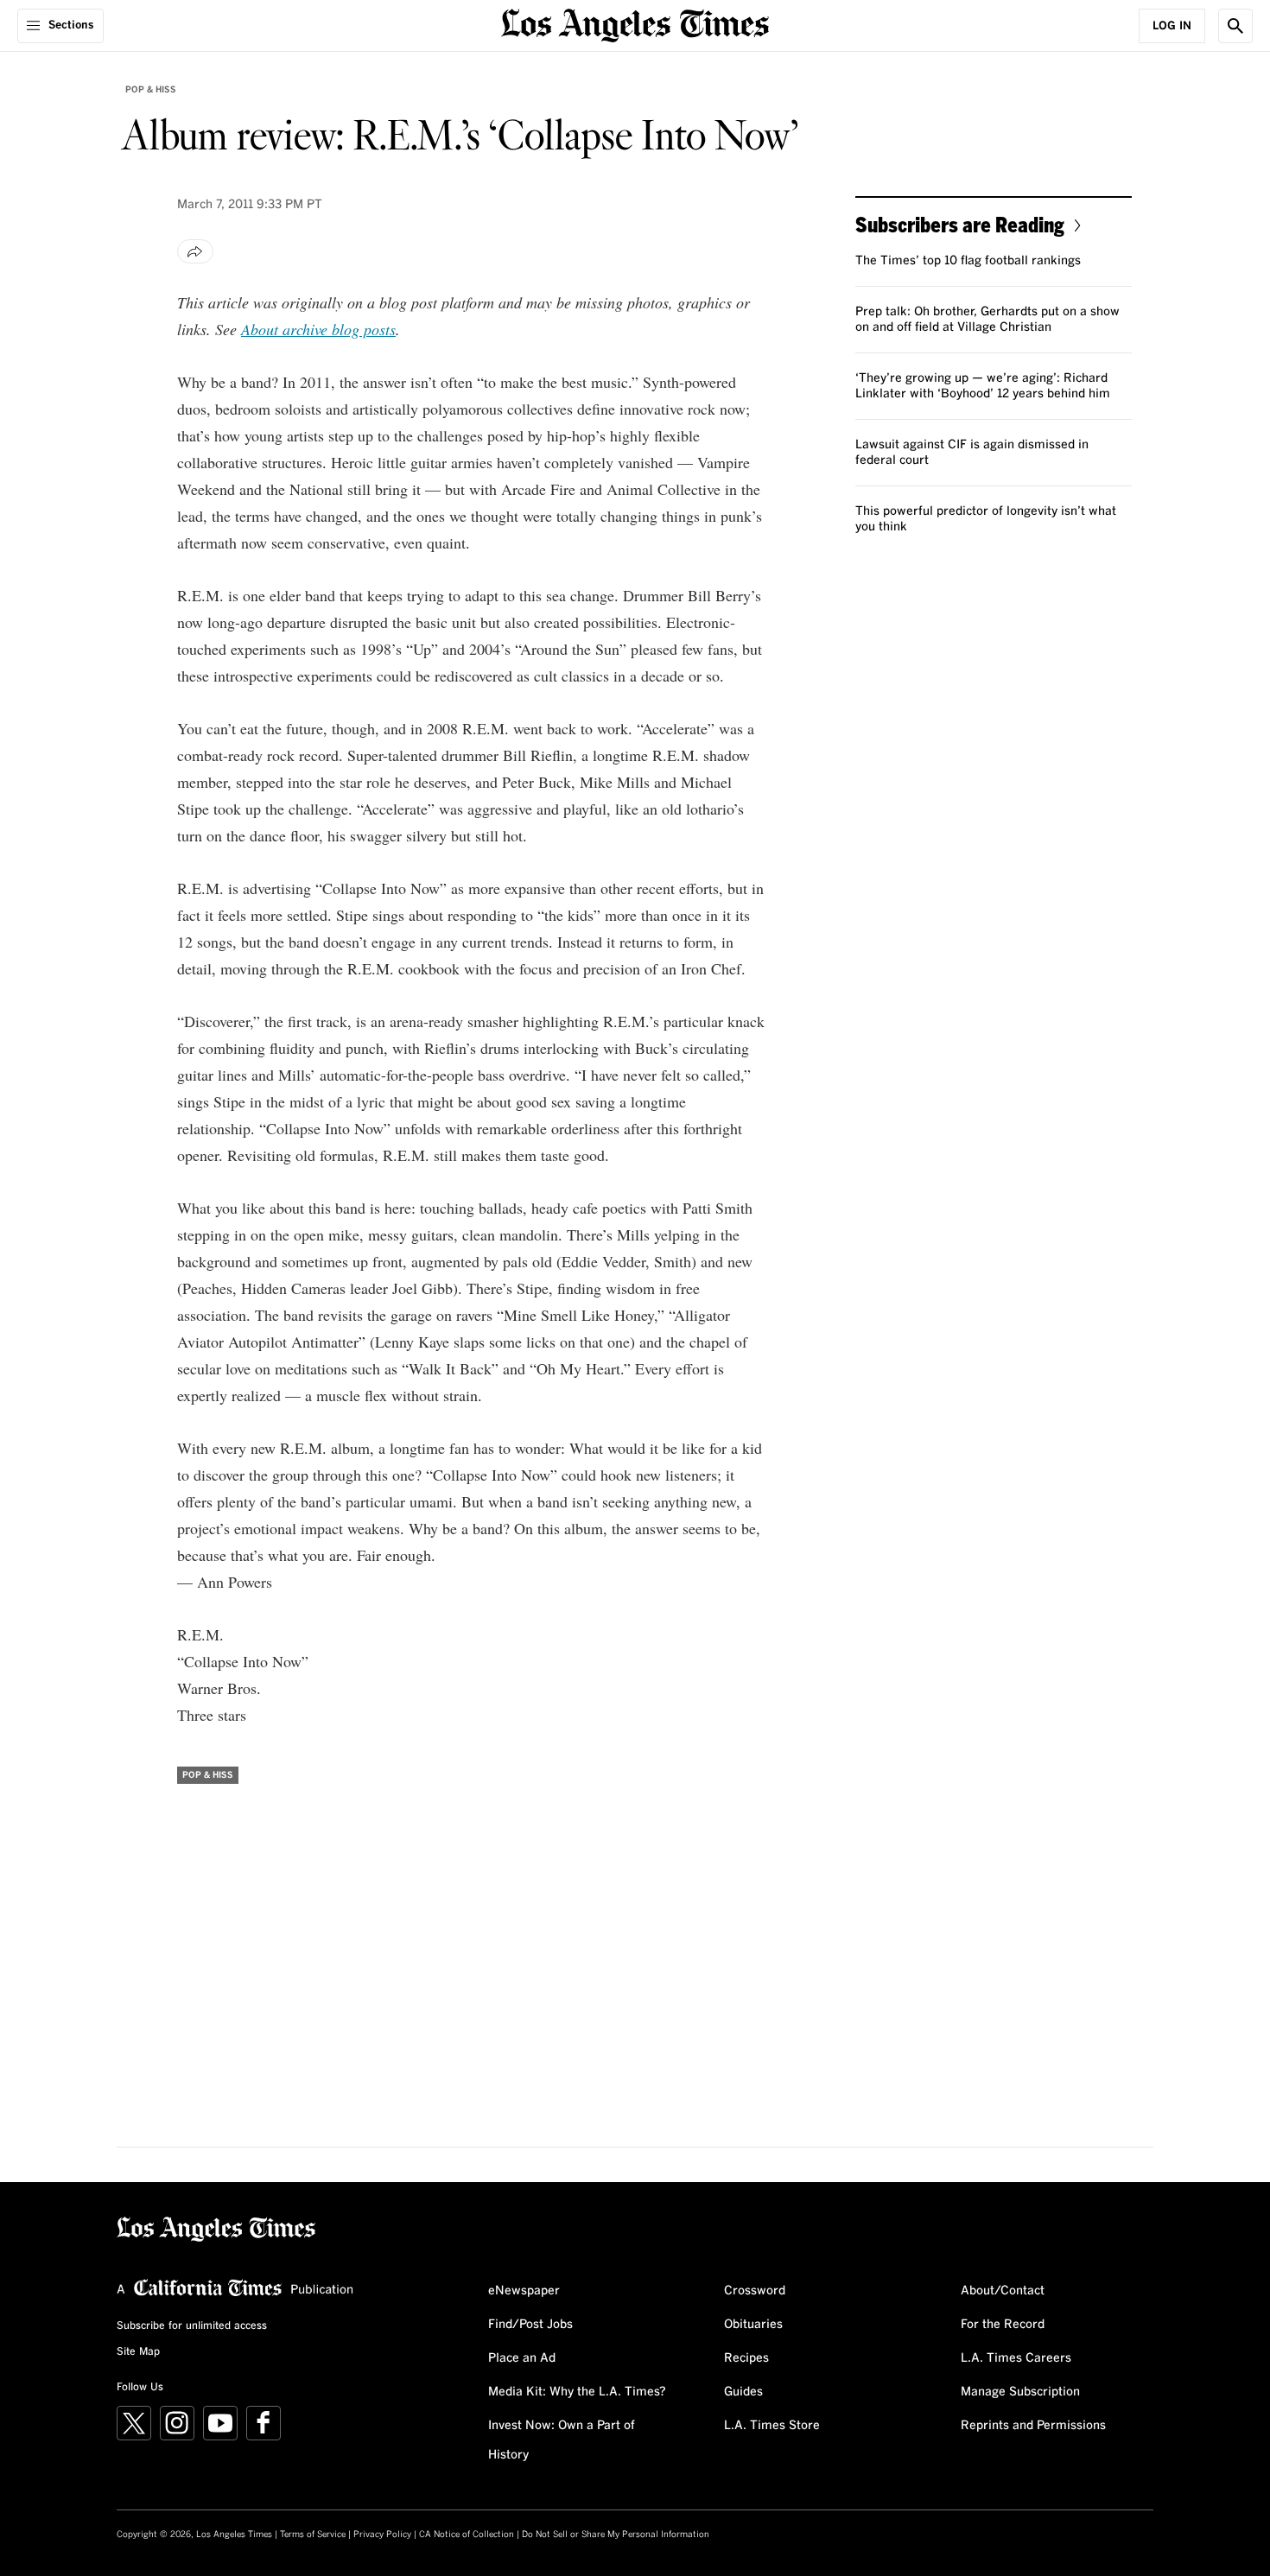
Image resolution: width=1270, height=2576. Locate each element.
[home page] (635, 24)
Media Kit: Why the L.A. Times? (577, 2392)
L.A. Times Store (772, 2426)
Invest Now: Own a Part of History (562, 2440)
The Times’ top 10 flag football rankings (968, 261)
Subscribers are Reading (960, 224)
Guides (743, 2392)
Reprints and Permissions (1033, 2426)
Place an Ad (522, 2358)
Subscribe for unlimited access (192, 2326)
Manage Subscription (1020, 2392)
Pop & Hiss (151, 90)
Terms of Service (313, 2535)
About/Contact (1003, 2291)
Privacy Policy (382, 2535)
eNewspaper (524, 2291)
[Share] (195, 251)
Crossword (755, 2291)
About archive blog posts (318, 329)
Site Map (138, 2352)
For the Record (1003, 2325)
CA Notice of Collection (467, 2535)
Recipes (746, 2358)
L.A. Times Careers (1016, 2358)
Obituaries (753, 2325)
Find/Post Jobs (530, 2325)
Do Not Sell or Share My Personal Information (616, 2535)
